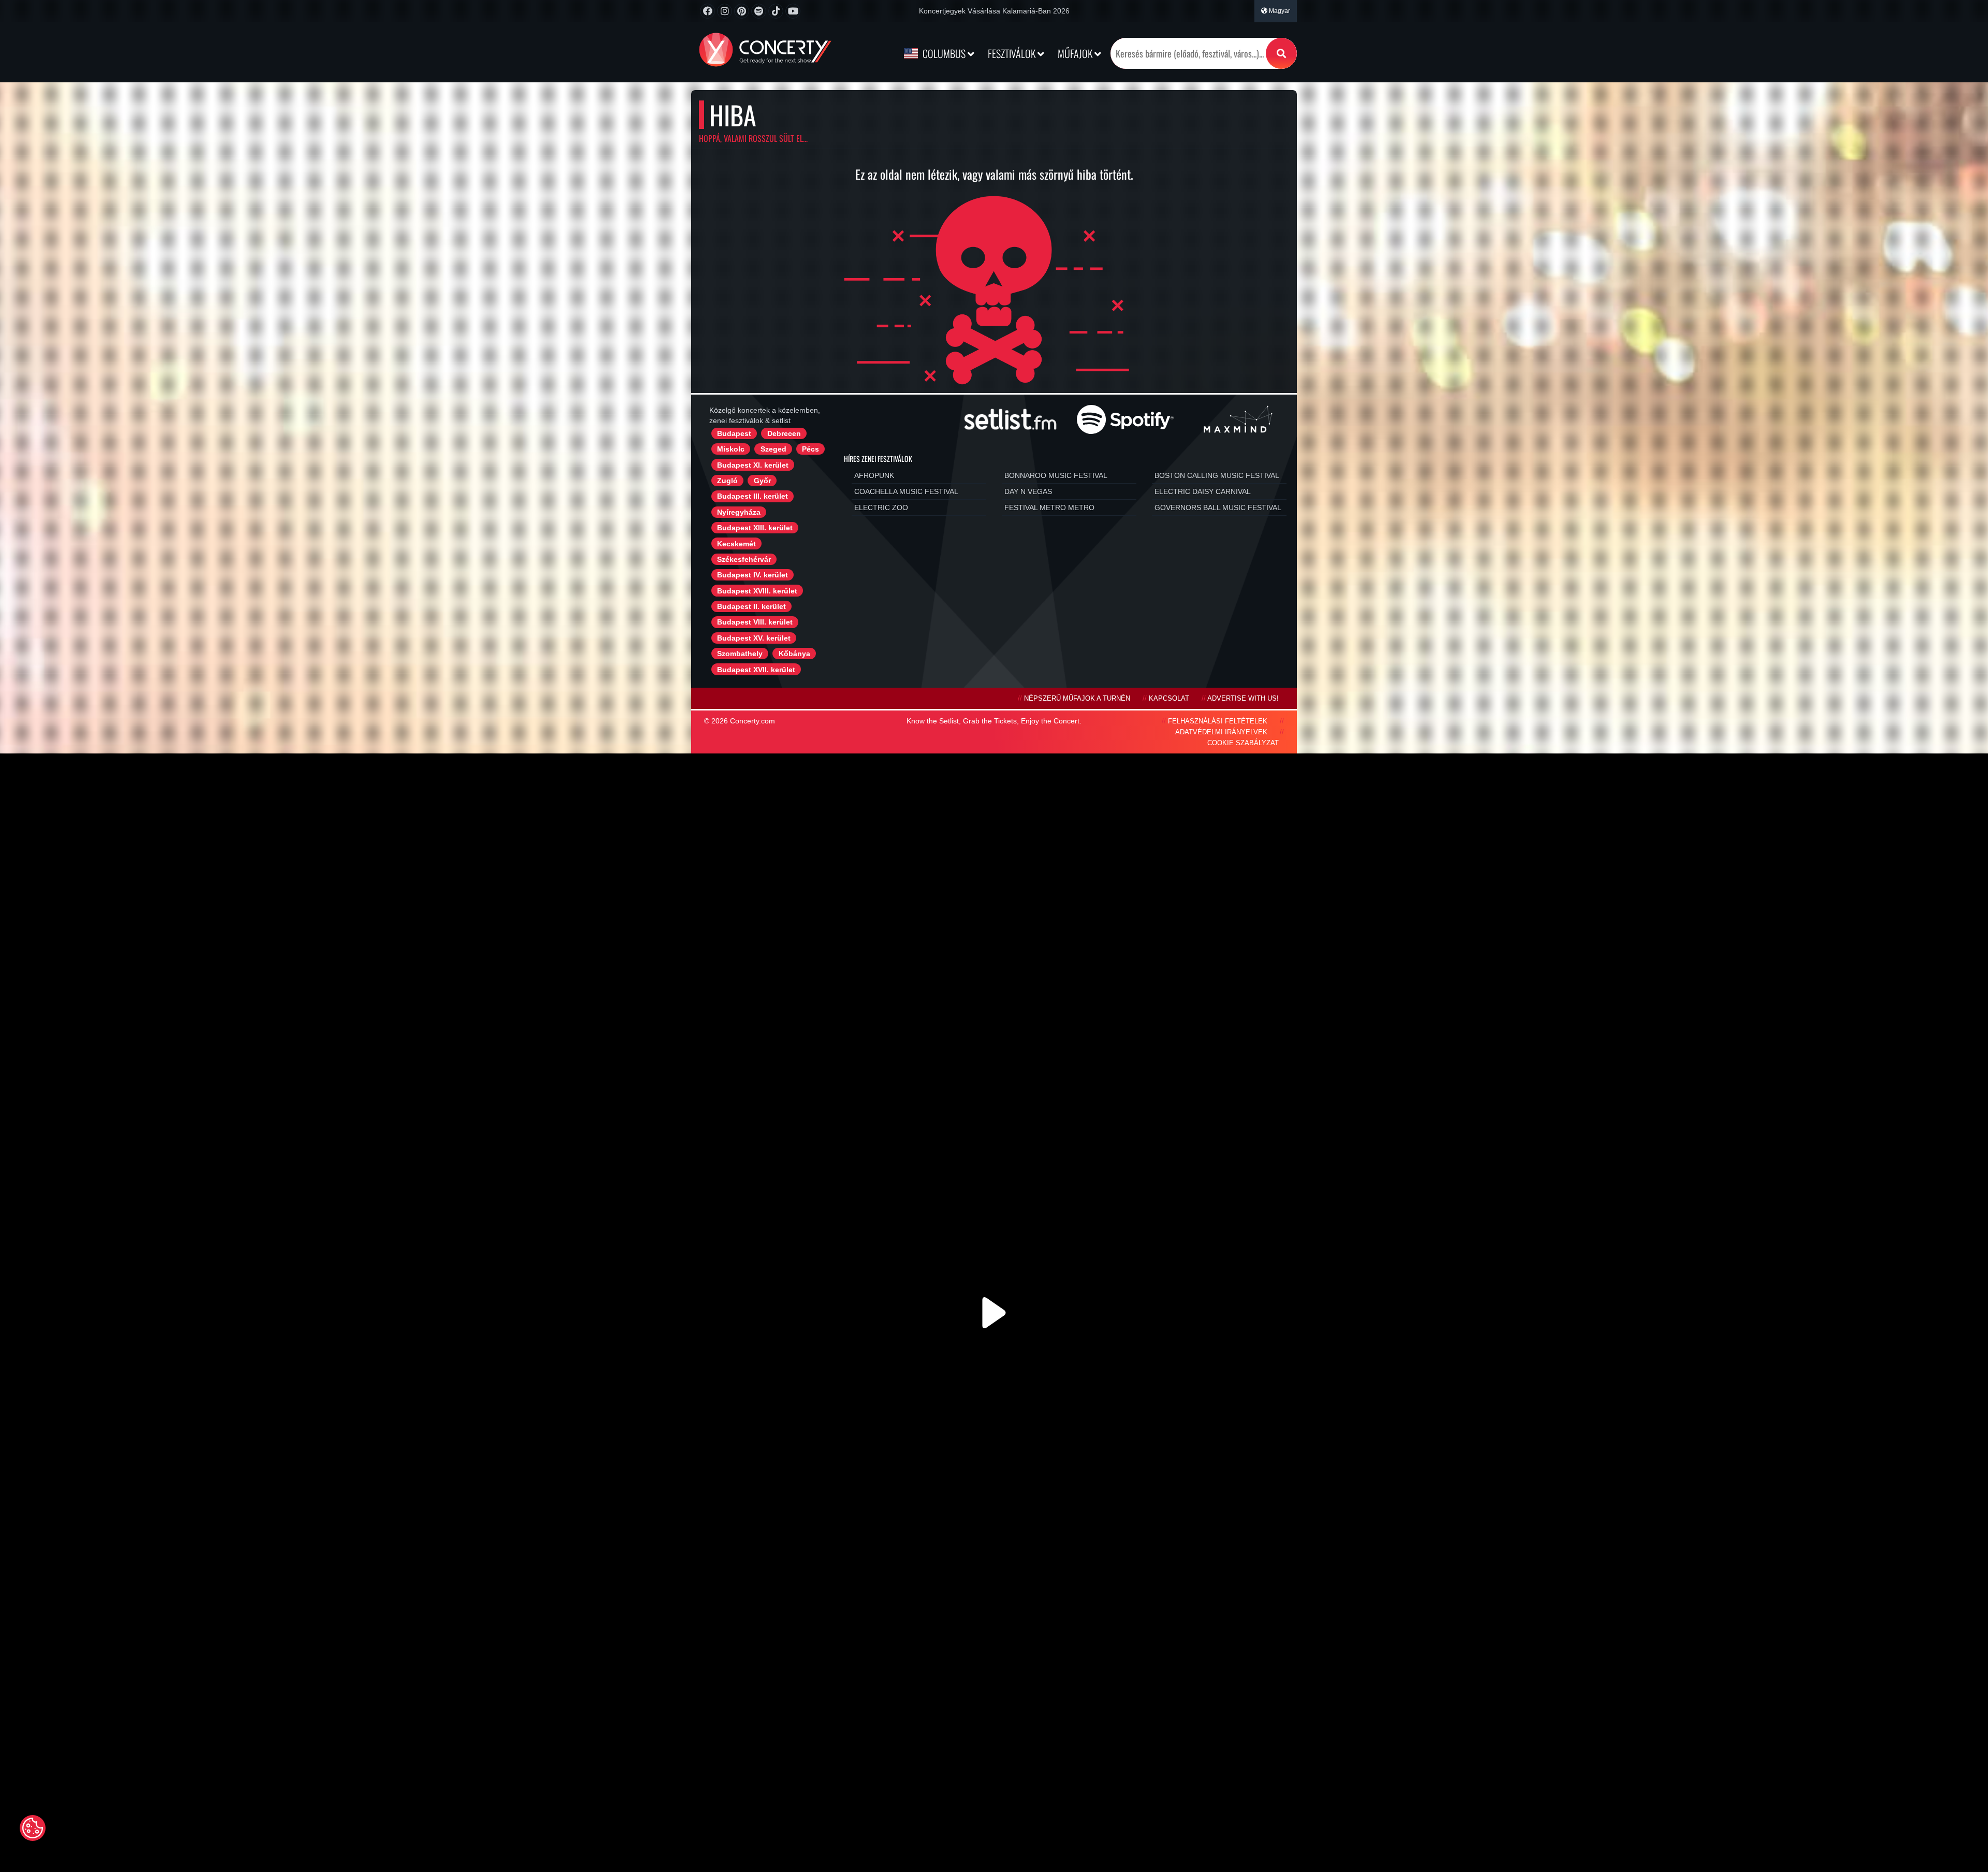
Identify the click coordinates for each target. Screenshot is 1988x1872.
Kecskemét (736, 544)
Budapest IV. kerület (752, 575)
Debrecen (784, 433)
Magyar (1279, 11)
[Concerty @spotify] (759, 11)
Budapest (734, 433)
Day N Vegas (1028, 491)
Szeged (773, 449)
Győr (762, 481)
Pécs (810, 449)
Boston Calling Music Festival (1217, 475)
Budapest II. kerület (751, 606)
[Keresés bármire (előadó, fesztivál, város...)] (1281, 53)
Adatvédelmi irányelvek (1221, 732)
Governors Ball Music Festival (1218, 507)
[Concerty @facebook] (707, 11)
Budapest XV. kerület (754, 638)
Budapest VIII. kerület (755, 622)
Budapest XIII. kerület (755, 528)
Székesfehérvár (744, 559)
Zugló (727, 481)
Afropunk (874, 475)
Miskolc (731, 449)
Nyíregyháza (739, 512)
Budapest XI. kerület (753, 465)
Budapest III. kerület (752, 496)
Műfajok (1076, 53)
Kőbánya (794, 654)
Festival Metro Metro (1049, 507)
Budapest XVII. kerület (756, 670)
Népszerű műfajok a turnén (1077, 699)
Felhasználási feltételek (1218, 721)
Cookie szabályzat (1243, 743)
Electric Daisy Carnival (1203, 491)
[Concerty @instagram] (725, 11)
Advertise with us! (1243, 699)
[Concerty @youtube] (793, 11)
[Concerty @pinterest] (742, 11)
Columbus (944, 53)
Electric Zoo (881, 507)
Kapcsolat (1169, 699)
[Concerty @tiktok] (776, 11)
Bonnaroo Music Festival (1056, 475)
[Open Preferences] (33, 1828)
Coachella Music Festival (906, 491)
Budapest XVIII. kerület (757, 591)
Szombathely (740, 654)
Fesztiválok (1013, 53)
